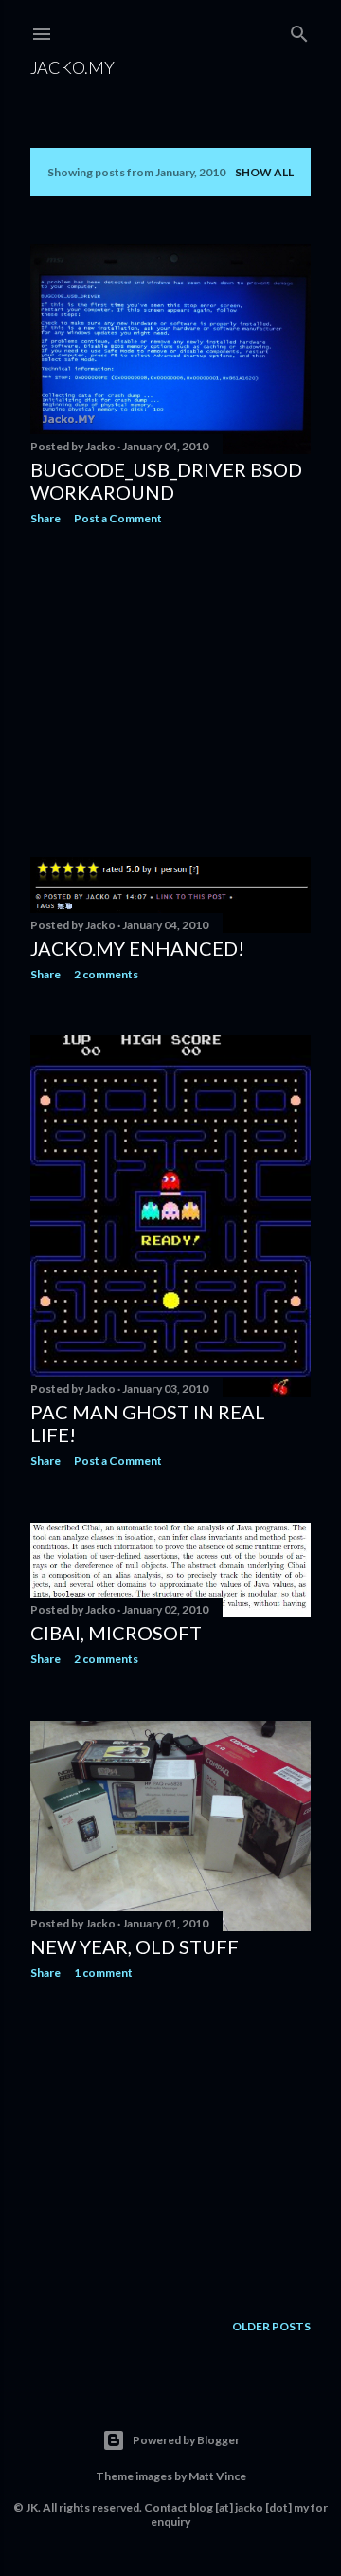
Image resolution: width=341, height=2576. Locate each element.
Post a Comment (118, 518)
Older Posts (271, 2326)
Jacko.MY (72, 67)
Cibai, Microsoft (116, 1633)
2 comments (106, 974)
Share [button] (45, 518)
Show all (264, 172)
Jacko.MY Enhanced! (137, 948)
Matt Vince (217, 2476)
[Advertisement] (170, 691)
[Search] (299, 30)
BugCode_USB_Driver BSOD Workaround (166, 481)
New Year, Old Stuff (135, 1946)
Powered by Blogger (186, 2440)
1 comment (103, 1973)
